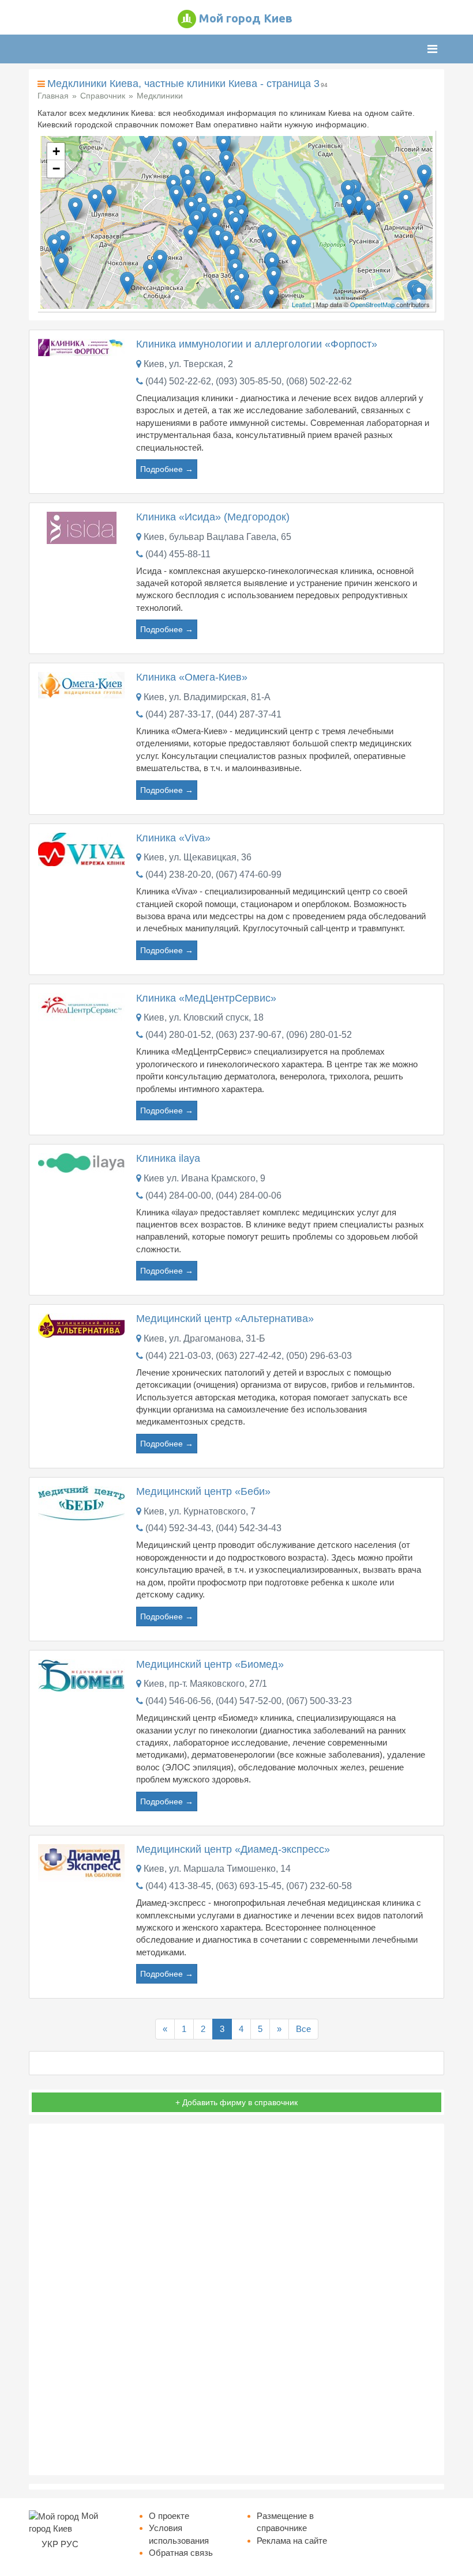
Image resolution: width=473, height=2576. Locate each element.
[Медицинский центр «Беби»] (81, 1502)
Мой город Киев (246, 18)
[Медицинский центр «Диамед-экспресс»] (81, 1862)
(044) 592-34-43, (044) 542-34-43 (213, 1528)
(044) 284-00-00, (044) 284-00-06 (213, 1196)
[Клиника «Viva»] (81, 849)
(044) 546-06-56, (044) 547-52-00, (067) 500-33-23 (249, 1701)
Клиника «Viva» (173, 838)
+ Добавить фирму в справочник (236, 2102)
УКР (50, 2544)
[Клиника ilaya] (81, 1162)
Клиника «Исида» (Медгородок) (213, 517)
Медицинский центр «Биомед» (210, 1664)
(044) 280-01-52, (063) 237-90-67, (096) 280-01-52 (249, 1035)
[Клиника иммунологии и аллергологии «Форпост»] (81, 347)
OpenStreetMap (372, 304)
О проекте (169, 2516)
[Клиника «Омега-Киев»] (81, 684)
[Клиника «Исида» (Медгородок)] (82, 527)
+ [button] (56, 151)
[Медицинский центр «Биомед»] (81, 1674)
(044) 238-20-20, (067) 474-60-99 (213, 875)
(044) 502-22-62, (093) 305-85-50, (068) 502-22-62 (249, 381)
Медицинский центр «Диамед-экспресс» (233, 1849)
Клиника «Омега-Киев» (192, 677)
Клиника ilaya (168, 1158)
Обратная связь (181, 2553)
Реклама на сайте (292, 2541)
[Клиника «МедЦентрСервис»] (81, 1006)
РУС (70, 2544)
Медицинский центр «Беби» (203, 1491)
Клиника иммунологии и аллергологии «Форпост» (257, 344)
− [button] (56, 169)
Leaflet (301, 304)
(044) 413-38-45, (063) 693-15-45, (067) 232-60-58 (249, 1886)
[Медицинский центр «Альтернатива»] (81, 1325)
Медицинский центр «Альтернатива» (225, 1319)
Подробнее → (167, 469)
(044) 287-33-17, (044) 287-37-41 (213, 714)
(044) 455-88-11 (178, 554)
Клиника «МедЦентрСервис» (206, 998)
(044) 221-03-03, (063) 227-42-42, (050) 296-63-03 (249, 1356)
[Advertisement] (236, 2299)
